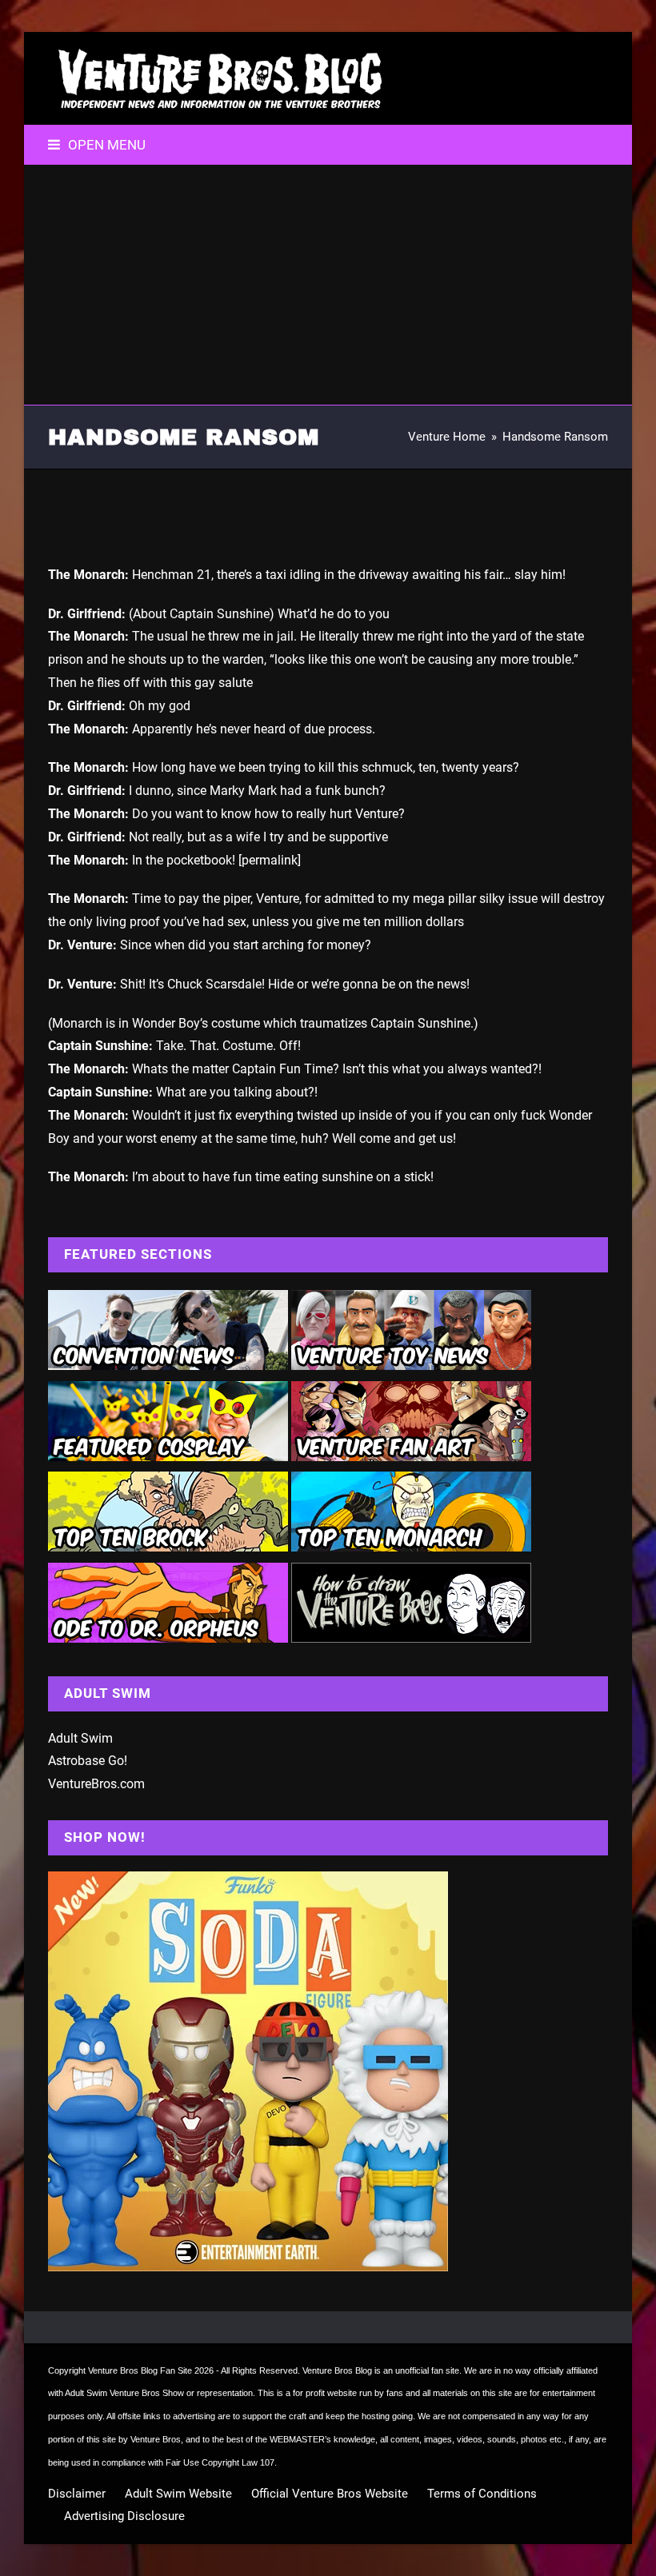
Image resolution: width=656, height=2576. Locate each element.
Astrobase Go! (88, 1761)
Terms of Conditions (482, 2494)
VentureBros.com (96, 1784)
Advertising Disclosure (124, 2516)
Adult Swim (80, 1738)
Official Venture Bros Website (330, 2494)
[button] (97, 145)
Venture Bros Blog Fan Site (140, 2370)
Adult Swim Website (178, 2494)
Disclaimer (77, 2494)
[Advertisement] (328, 285)
